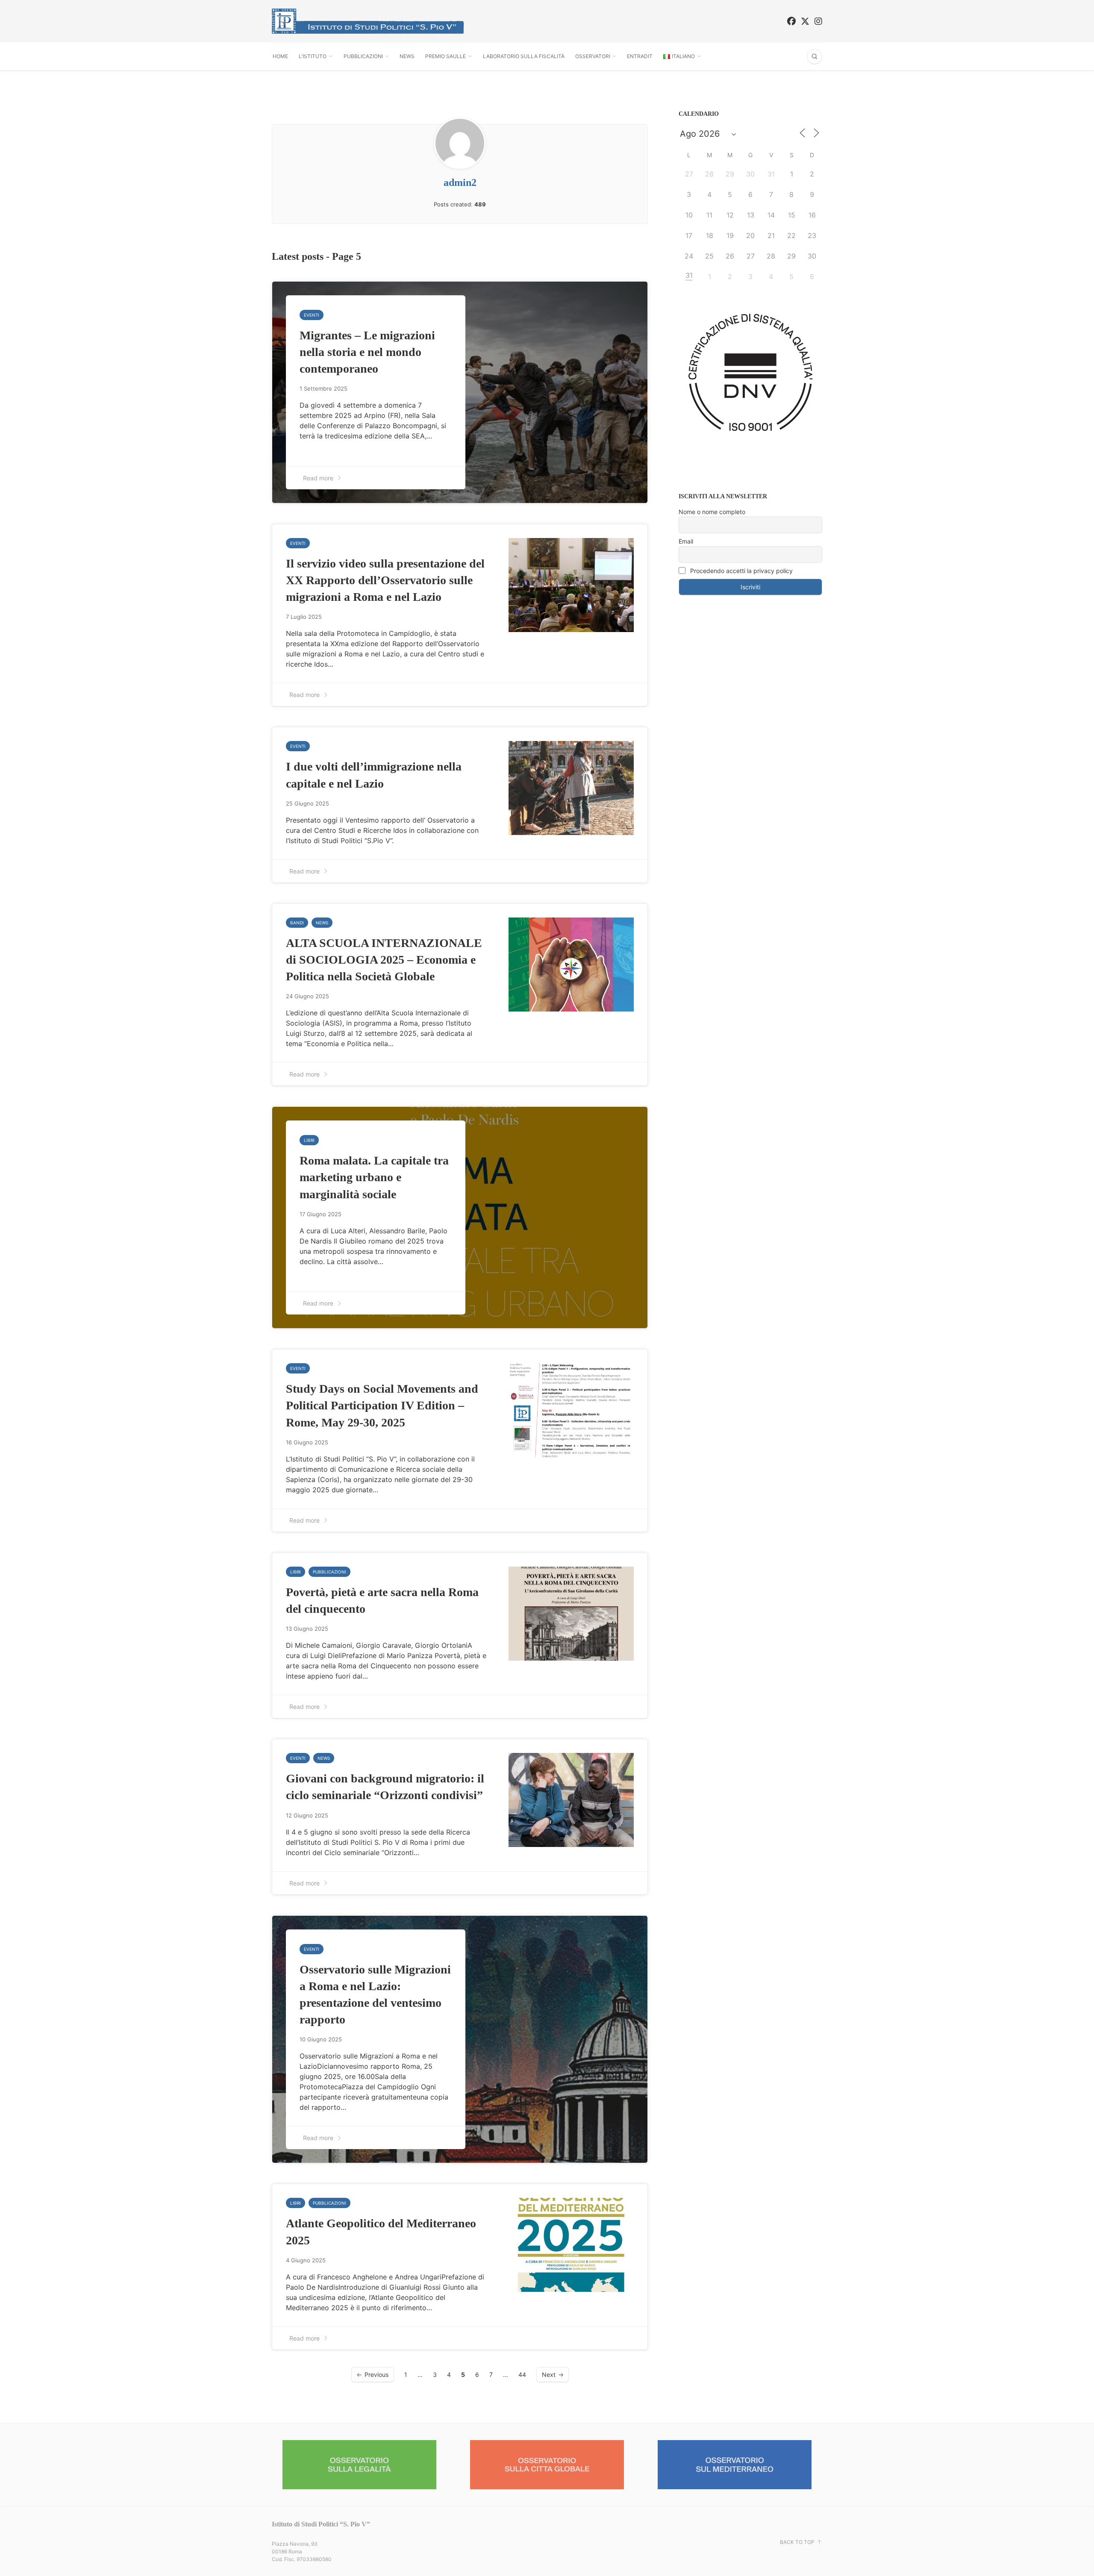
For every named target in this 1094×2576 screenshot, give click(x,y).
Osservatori (593, 56)
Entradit (640, 56)
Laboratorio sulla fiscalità (524, 56)
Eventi (312, 315)
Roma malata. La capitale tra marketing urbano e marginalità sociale (374, 1177)
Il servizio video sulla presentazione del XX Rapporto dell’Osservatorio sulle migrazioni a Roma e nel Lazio (385, 580)
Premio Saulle (446, 56)
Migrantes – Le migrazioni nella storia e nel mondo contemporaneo (367, 352)
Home (280, 56)
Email (686, 541)
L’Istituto (313, 56)
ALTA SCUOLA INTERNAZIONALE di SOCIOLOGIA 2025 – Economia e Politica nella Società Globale (384, 960)
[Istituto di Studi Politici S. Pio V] (368, 21)
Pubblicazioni (363, 56)
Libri (309, 1140)
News (407, 56)
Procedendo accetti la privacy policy (741, 571)
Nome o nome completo (712, 512)
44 (522, 2375)
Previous (376, 2375)
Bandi (297, 923)
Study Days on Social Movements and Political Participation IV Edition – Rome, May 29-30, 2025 (382, 1405)
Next (549, 2375)
